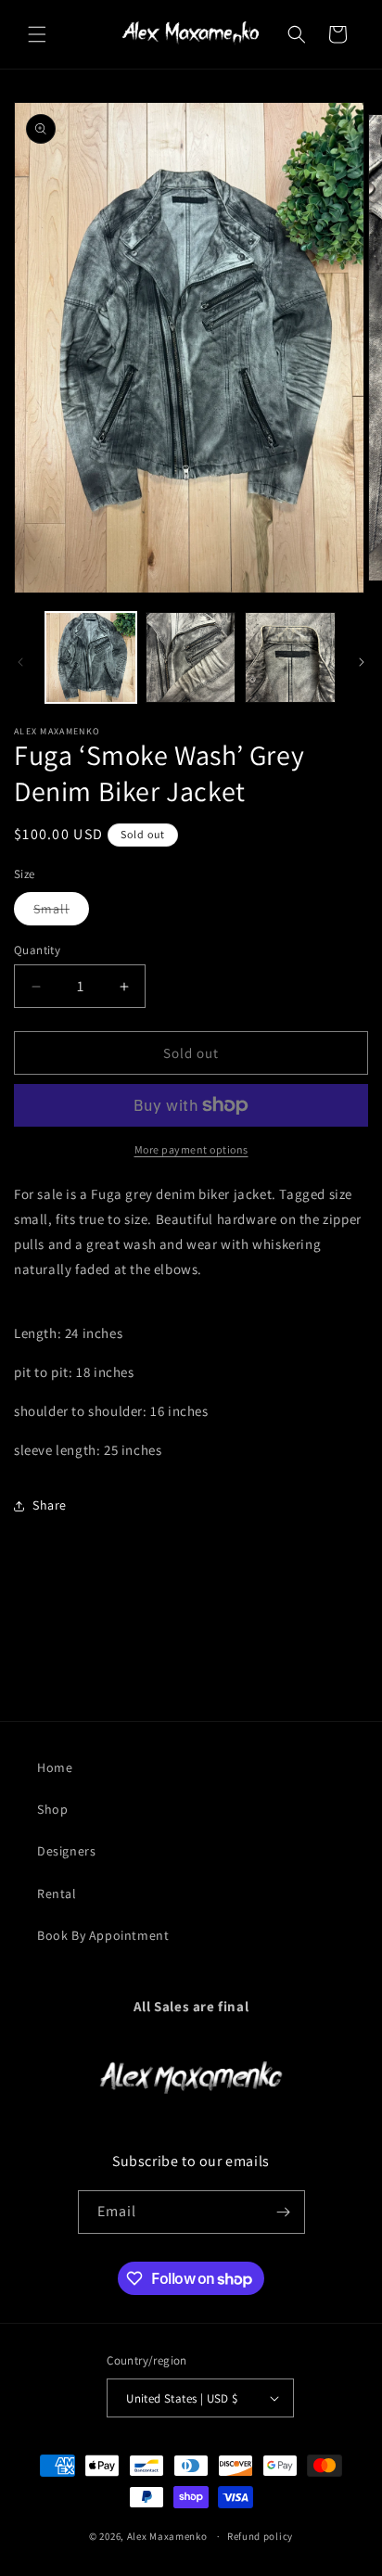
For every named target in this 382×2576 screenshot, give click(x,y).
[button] (37, 34)
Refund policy (260, 2536)
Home (55, 1767)
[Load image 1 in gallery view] (91, 657)
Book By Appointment (103, 1935)
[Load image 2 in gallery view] (191, 657)
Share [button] (50, 1505)
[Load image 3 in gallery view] (290, 657)
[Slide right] (362, 662)
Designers (66, 1851)
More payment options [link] (191, 1149)
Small (61, 912)
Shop (52, 1809)
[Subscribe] (284, 2212)
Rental (57, 1894)
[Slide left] (20, 662)
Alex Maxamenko (167, 2536)
